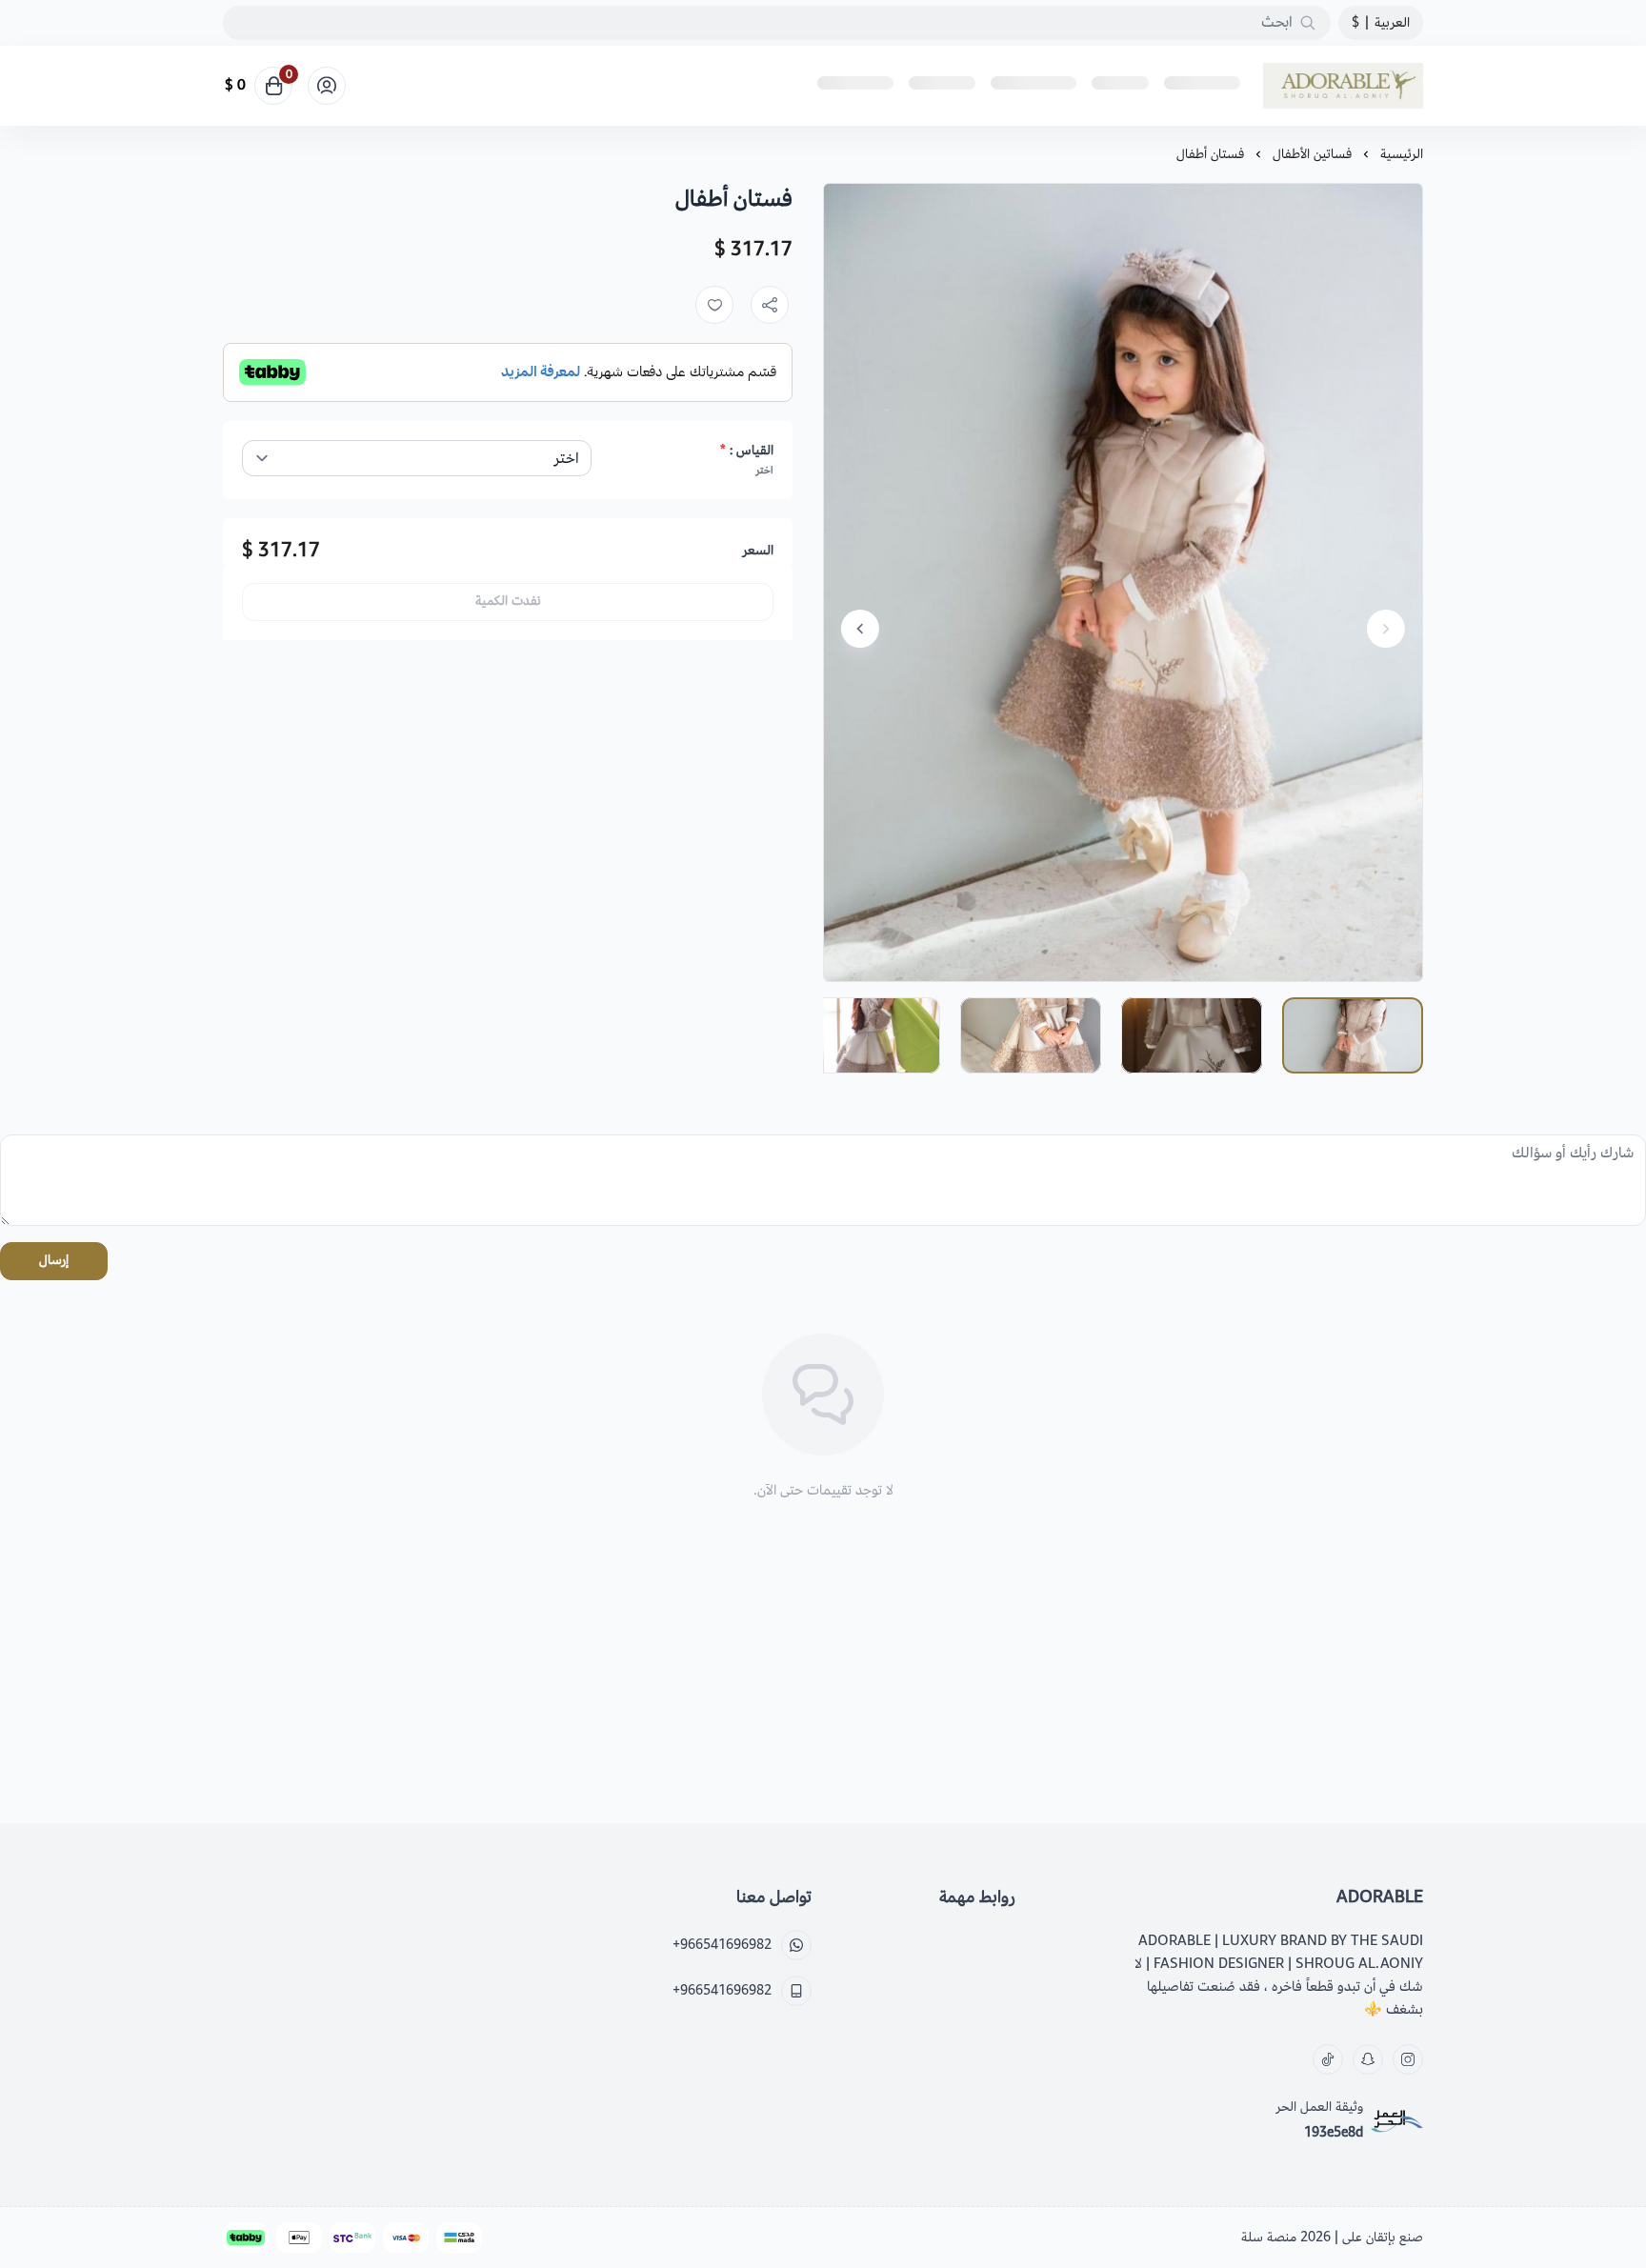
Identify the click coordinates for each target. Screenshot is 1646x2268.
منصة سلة (1269, 2237)
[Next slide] (860, 629)
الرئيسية (1402, 154)
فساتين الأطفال (1312, 154)
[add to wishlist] (714, 305)
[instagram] (1408, 2059)
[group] (1123, 582)
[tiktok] (1328, 2059)
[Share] (770, 305)
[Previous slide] (1386, 629)
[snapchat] (1368, 2059)
